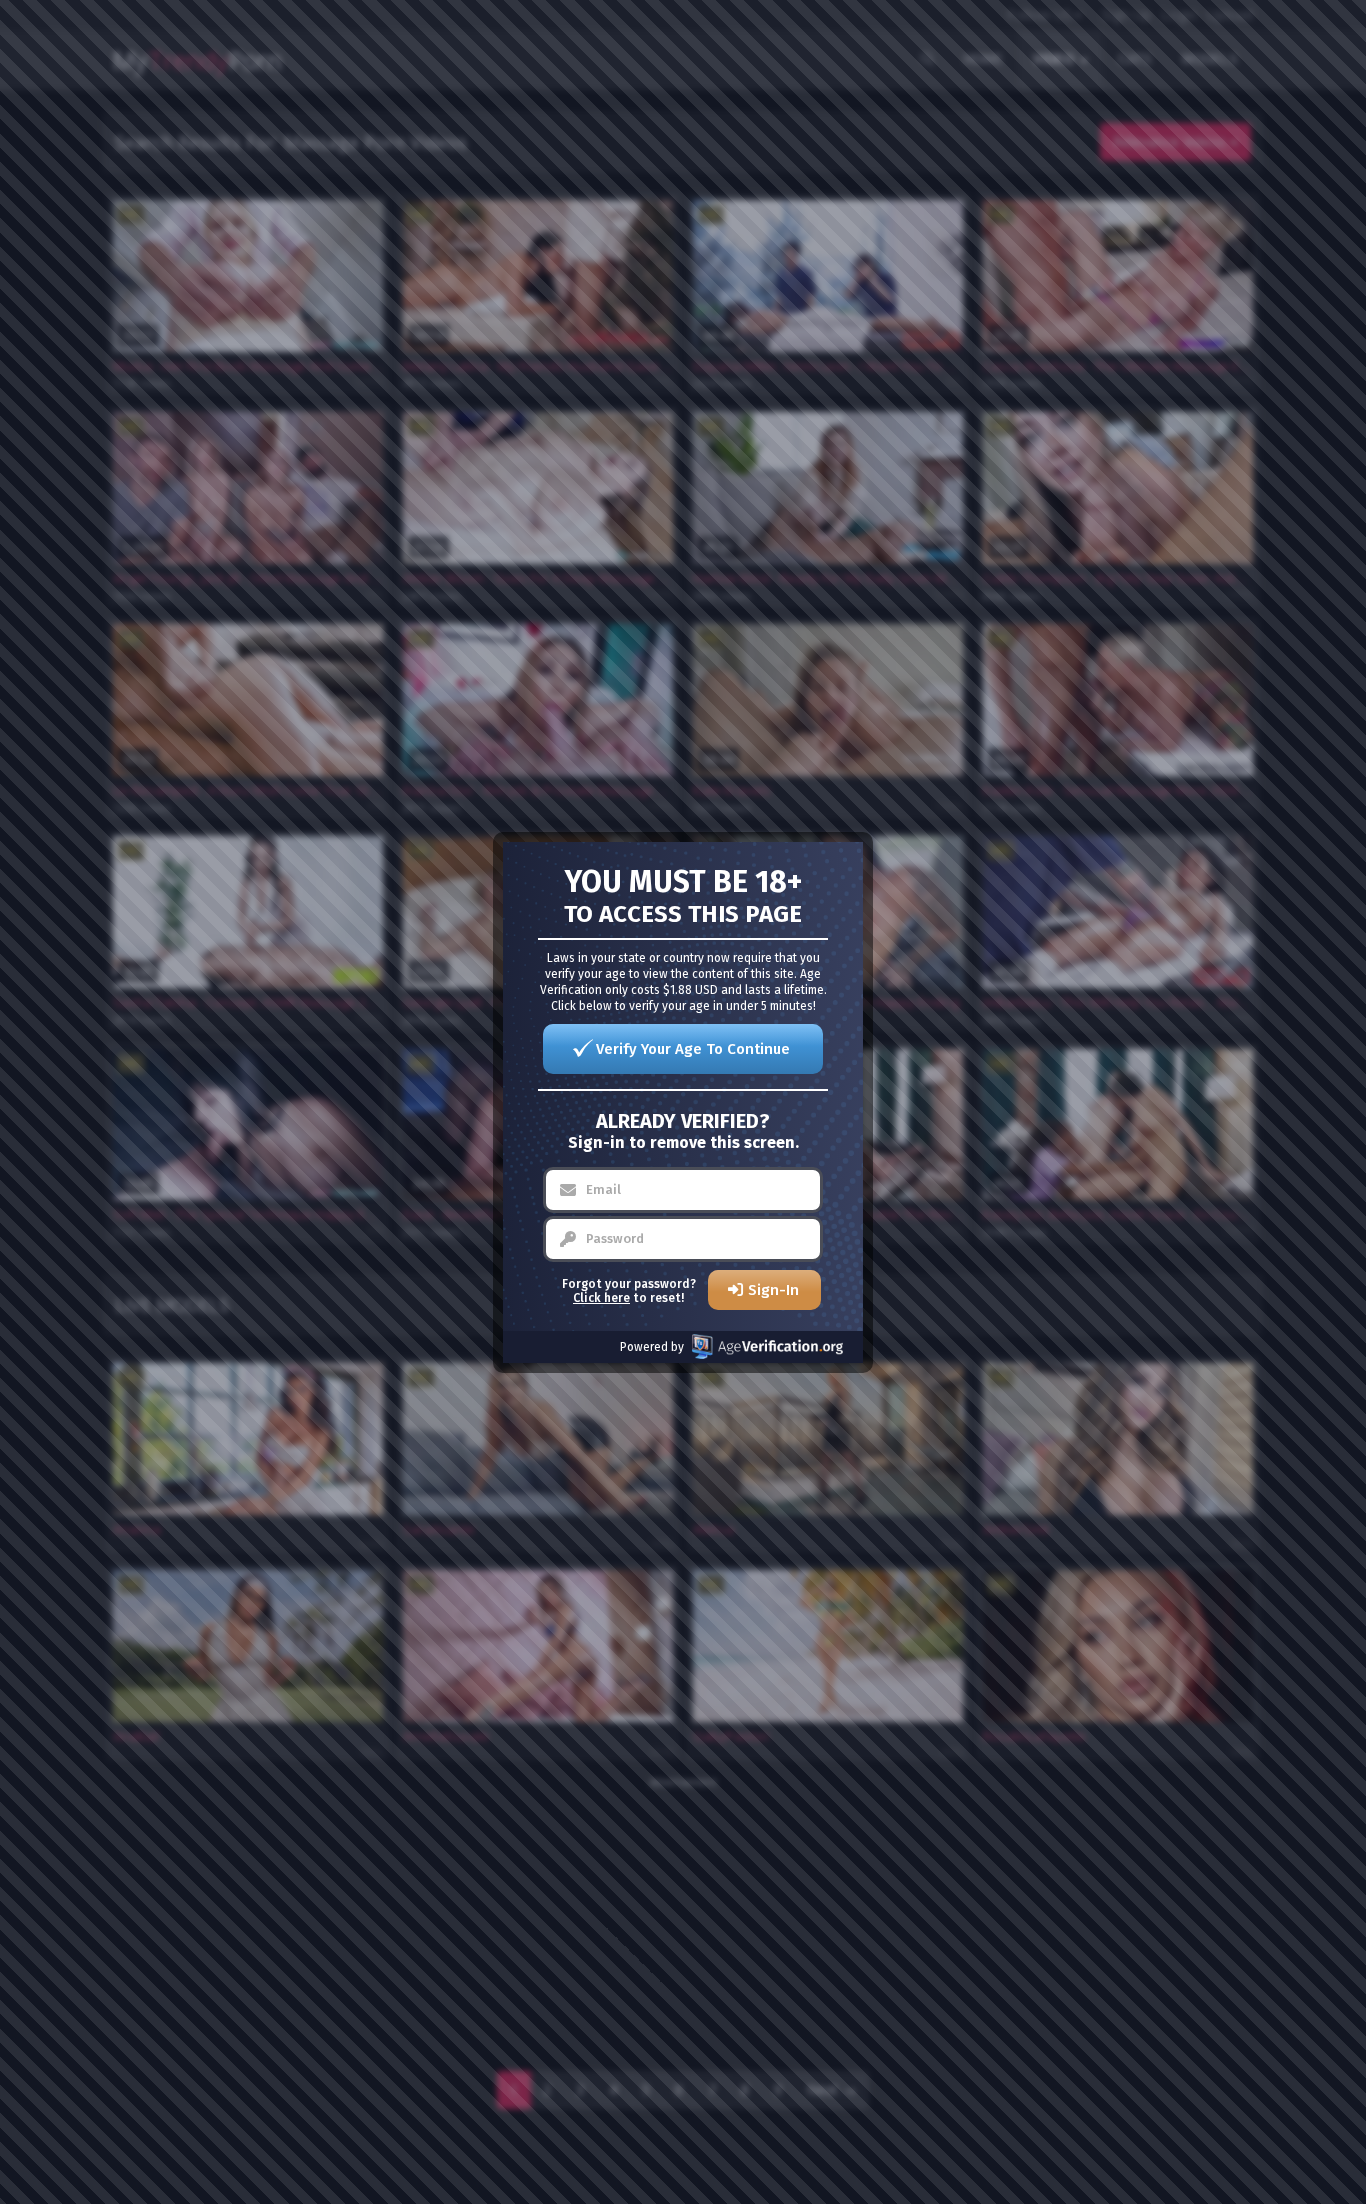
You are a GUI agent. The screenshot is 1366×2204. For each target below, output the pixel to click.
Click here (601, 1298)
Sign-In (773, 1290)
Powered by (652, 1347)
